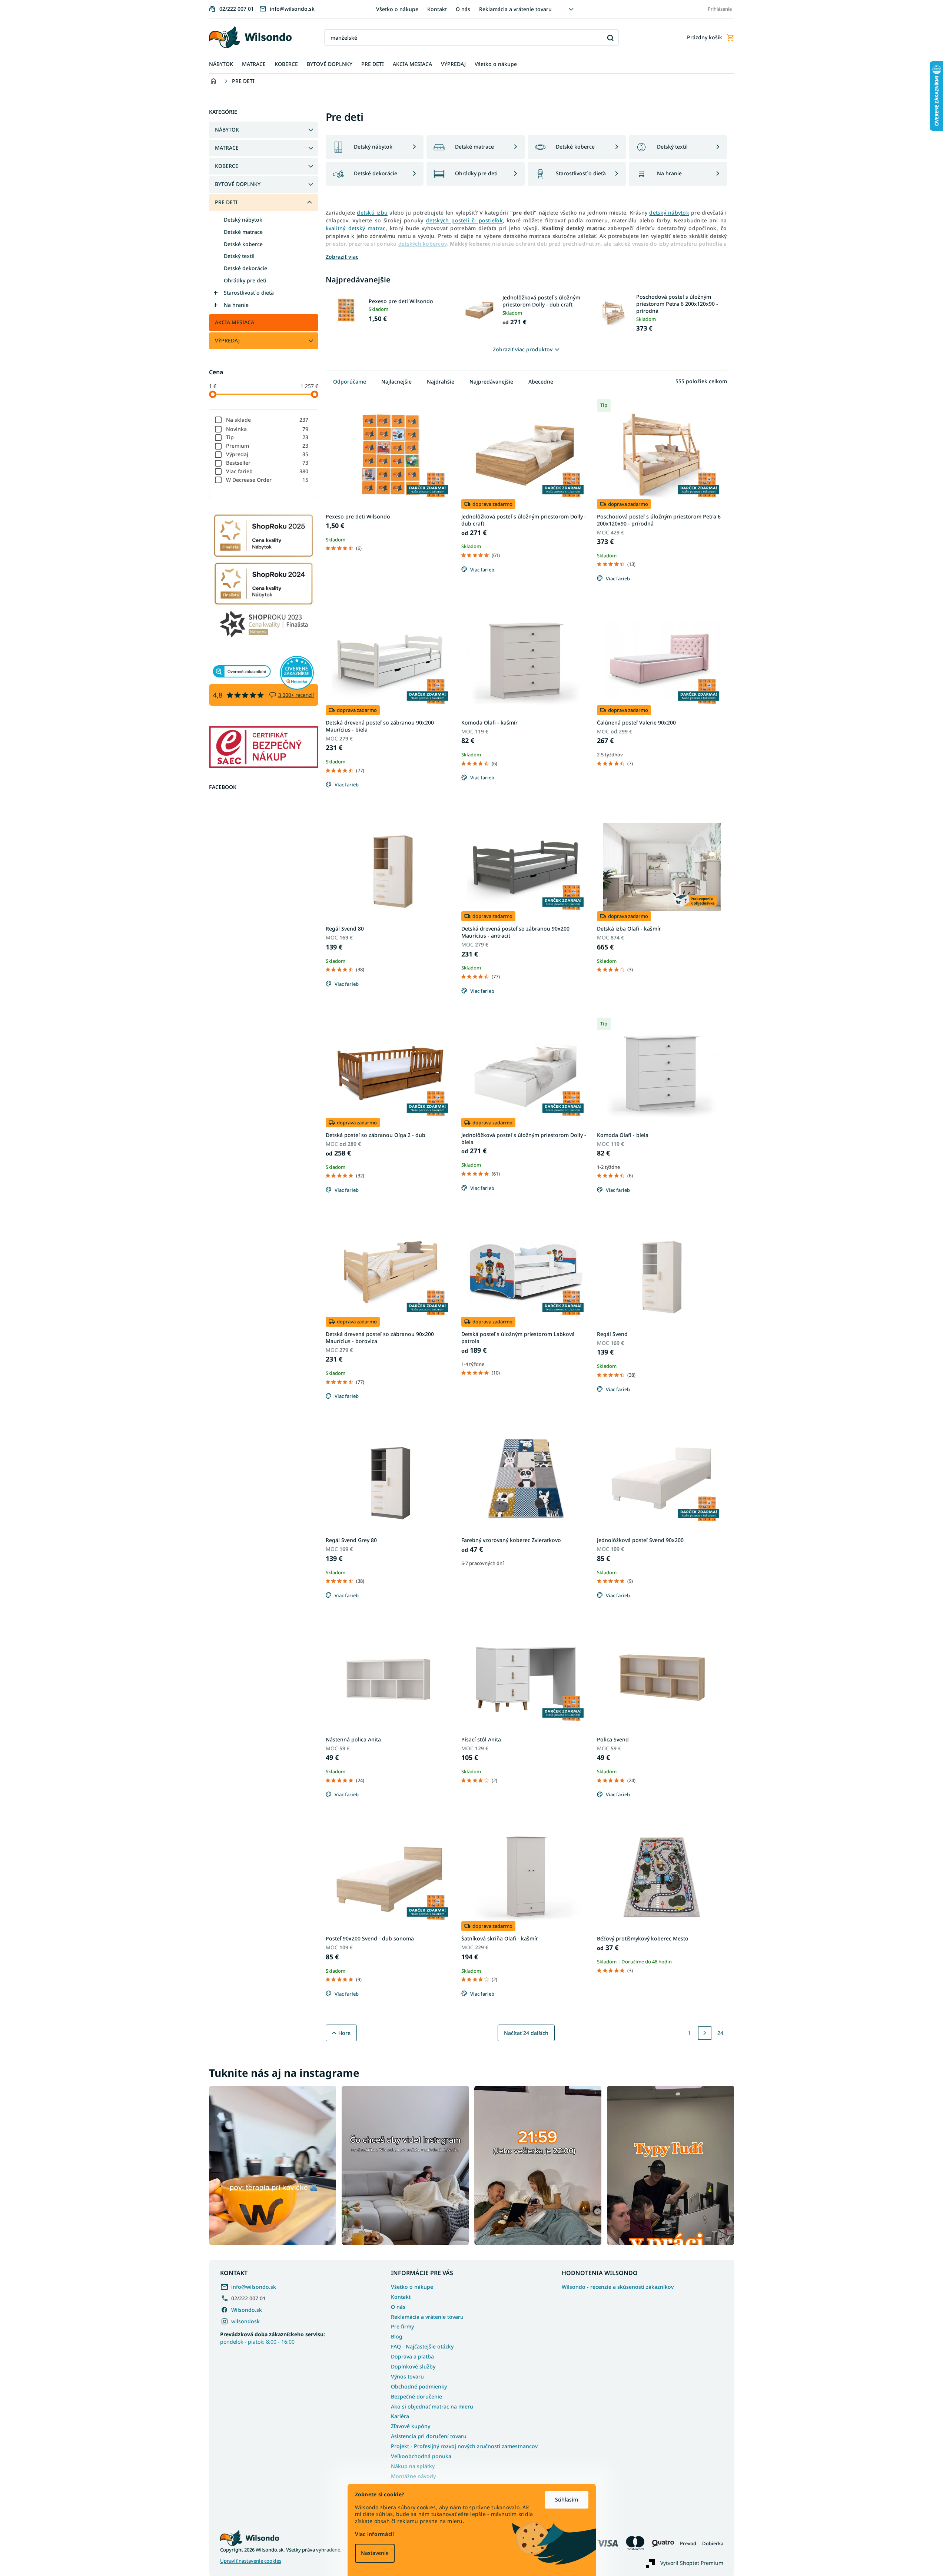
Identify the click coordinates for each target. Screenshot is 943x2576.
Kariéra (400, 2416)
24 (720, 2033)
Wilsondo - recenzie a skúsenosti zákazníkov (618, 2287)
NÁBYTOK (227, 130)
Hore (344, 2033)
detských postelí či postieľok (464, 220)
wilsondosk (245, 2321)
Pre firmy (402, 2326)
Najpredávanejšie (491, 382)
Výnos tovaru (407, 2376)
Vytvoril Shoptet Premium (692, 2563)
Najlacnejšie (396, 382)
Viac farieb (267, 471)
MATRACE (227, 148)
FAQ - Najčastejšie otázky (422, 2346)
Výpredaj (267, 454)
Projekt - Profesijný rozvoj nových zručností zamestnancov (464, 2446)
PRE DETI (226, 202)
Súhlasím (567, 2499)
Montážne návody (413, 2476)
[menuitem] (221, 64)
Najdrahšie (441, 382)
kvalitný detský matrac (356, 228)
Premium (267, 446)
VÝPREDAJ (227, 340)
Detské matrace (243, 232)
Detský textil (239, 256)
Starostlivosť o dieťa (249, 293)
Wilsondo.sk (247, 2310)
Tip (267, 437)
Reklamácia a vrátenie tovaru (515, 9)
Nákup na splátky (413, 2466)
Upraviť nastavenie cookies (251, 2561)
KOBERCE (227, 166)
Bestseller (267, 463)
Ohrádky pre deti (245, 280)
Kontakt (437, 9)
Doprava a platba (412, 2356)
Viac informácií (375, 2534)
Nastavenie (375, 2553)
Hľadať (610, 38)
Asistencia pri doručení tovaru (429, 2436)
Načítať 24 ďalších (526, 2033)
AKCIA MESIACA (235, 322)
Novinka (267, 429)
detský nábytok (669, 213)
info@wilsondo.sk (254, 2287)
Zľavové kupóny (411, 2426)
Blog (397, 2336)
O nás (463, 9)
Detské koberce (243, 244)
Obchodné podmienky (419, 2386)
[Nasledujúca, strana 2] (705, 2033)
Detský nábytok (243, 220)
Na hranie (236, 305)
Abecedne (541, 382)
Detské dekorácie (245, 268)
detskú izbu (372, 213)
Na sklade (267, 420)
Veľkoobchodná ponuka (421, 2456)
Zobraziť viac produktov (523, 349)
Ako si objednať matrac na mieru (432, 2406)
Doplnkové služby (413, 2366)
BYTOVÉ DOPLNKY (238, 184)
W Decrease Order (267, 480)
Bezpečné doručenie (416, 2396)
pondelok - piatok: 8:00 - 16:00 (273, 2338)
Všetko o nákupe (397, 9)
